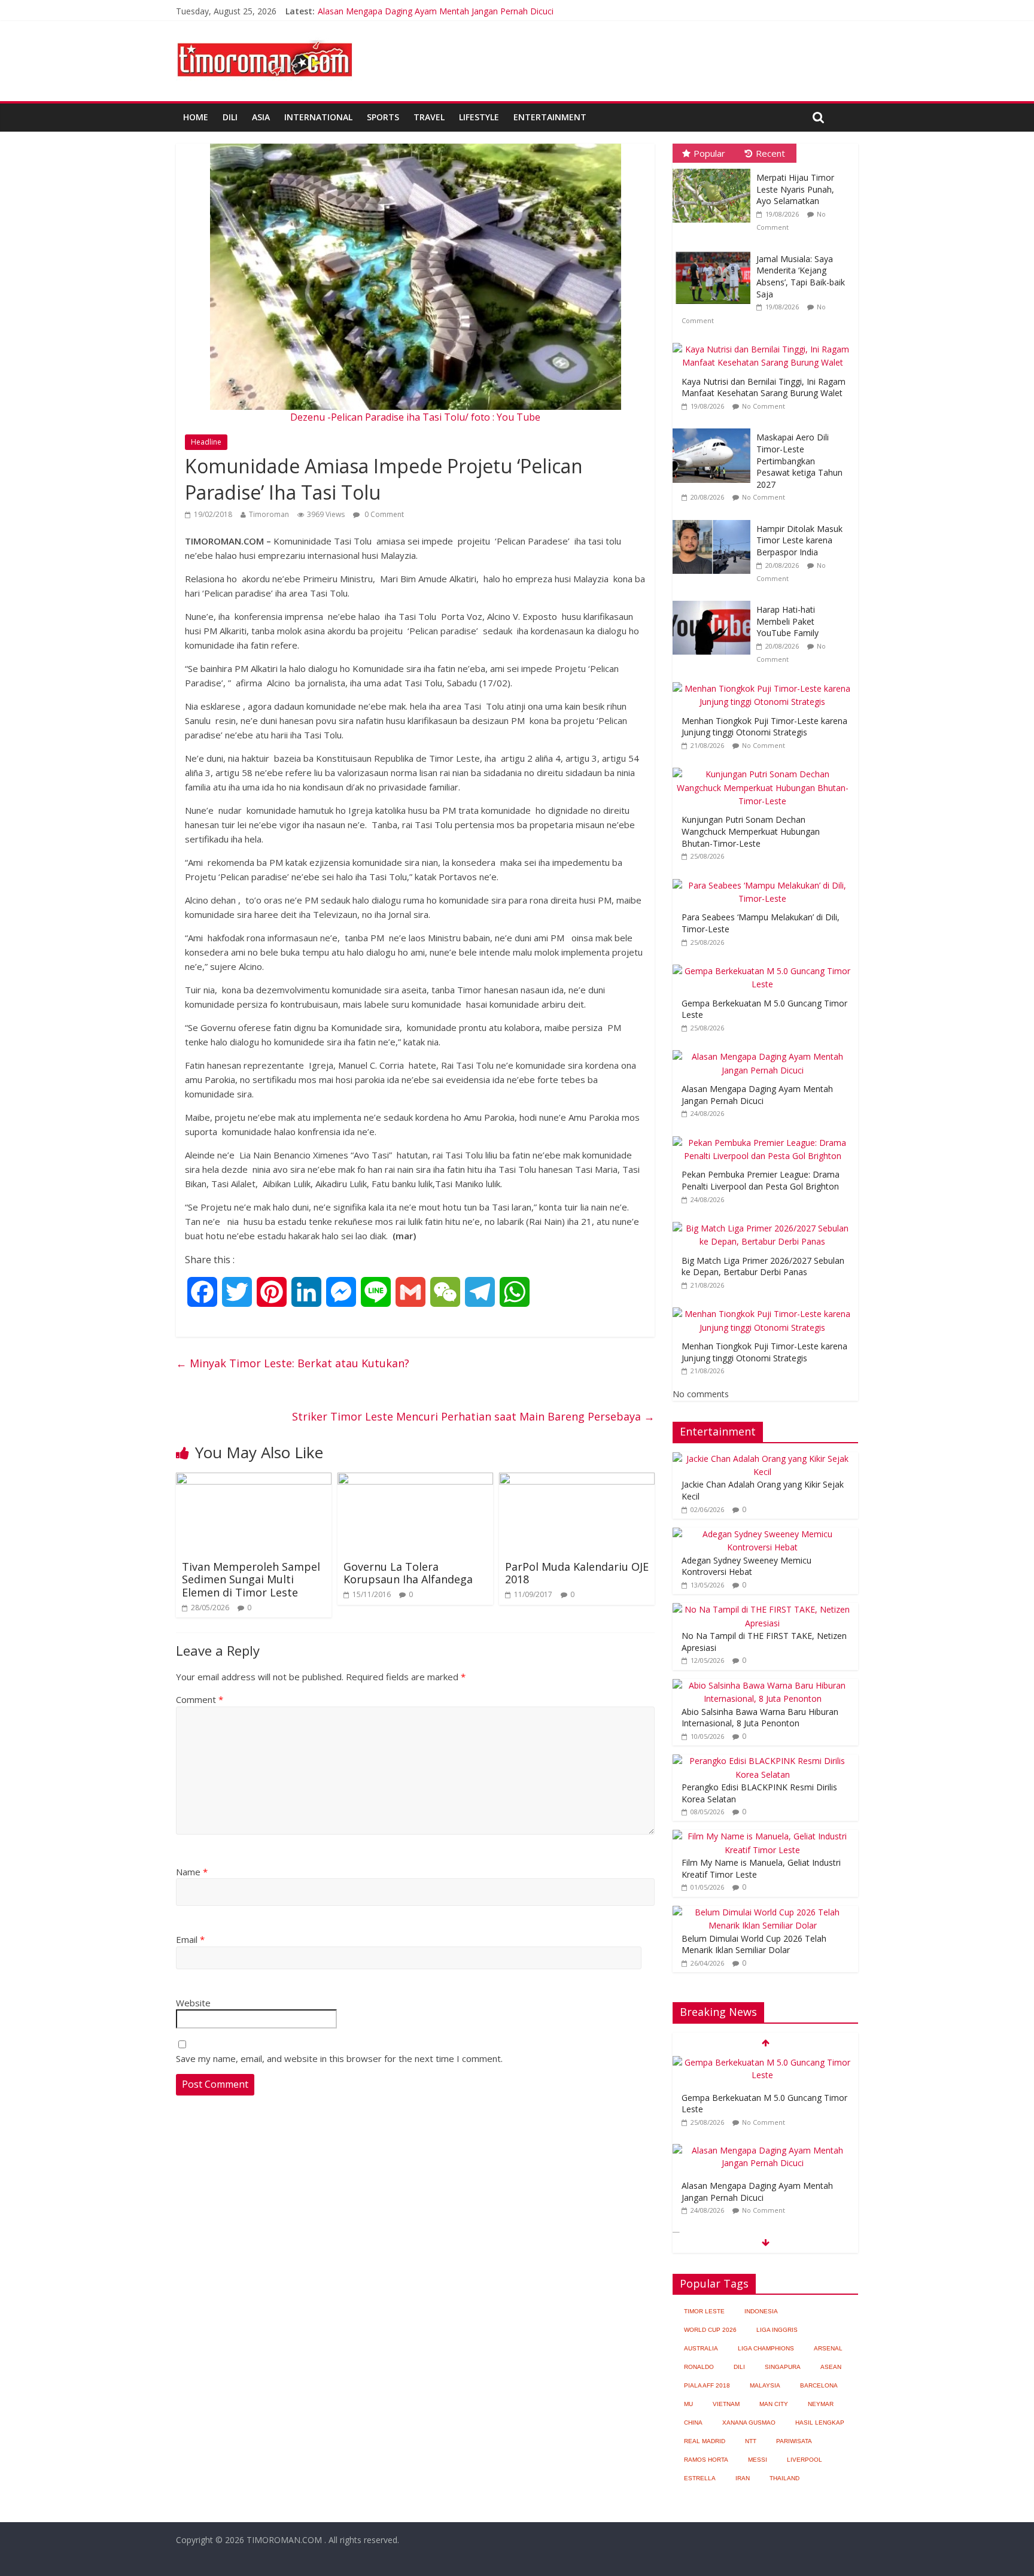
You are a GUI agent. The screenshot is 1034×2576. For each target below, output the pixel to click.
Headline (206, 442)
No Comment (764, 406)
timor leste (704, 2311)
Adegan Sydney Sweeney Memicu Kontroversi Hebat (746, 1566)
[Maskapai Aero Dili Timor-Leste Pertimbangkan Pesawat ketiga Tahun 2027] (714, 429)
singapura (783, 2367)
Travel (429, 117)
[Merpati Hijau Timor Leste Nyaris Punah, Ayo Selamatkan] (714, 169)
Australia (701, 2348)
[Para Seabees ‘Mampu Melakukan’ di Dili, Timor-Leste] (765, 879)
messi (758, 2460)
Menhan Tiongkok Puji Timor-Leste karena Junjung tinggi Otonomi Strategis (764, 727)
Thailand (784, 2478)
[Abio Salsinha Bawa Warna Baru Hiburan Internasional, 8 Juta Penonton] (762, 1685)
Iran (743, 2478)
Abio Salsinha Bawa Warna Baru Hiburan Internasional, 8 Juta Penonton (760, 1718)
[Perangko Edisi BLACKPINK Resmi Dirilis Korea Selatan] (762, 1761)
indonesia (761, 2311)
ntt (751, 2441)
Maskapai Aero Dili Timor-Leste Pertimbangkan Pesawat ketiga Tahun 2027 (799, 460)
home (196, 117)
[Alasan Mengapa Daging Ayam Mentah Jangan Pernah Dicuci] (765, 1050)
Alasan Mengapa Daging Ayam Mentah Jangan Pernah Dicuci (436, 11)
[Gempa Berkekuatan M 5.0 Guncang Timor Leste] (765, 965)
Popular (709, 153)
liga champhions (766, 2348)
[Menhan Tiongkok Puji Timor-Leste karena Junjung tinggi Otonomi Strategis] (765, 682)
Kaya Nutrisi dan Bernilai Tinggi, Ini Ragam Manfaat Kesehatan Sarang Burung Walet (764, 387)
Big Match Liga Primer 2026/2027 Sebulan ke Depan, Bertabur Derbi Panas (763, 1266)
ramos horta (706, 2460)
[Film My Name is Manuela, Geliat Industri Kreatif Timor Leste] (762, 1836)
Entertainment (550, 117)
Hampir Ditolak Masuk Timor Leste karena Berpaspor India (799, 540)
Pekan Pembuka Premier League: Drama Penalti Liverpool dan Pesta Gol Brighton (761, 1180)
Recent (770, 153)
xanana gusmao (749, 2423)
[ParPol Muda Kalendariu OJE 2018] (577, 1480)
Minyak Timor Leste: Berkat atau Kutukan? (293, 1363)
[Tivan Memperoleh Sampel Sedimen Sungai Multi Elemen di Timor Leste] (254, 1480)
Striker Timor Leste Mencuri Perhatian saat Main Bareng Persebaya (473, 1416)
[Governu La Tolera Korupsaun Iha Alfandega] (415, 1480)
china (693, 2423)
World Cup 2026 (710, 2330)
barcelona (819, 2385)
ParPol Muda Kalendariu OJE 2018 (577, 1573)
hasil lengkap (820, 2423)
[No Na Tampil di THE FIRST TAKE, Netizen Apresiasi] (762, 1609)
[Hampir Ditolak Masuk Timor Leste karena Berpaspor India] (714, 520)
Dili (230, 117)
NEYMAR (821, 2404)
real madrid (705, 2441)
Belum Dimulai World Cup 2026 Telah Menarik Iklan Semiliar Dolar (754, 1944)
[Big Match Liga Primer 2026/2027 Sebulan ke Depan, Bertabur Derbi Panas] (765, 1222)
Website (193, 2003)
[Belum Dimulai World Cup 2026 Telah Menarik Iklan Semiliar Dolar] (762, 1912)
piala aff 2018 (707, 2385)
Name (192, 1872)
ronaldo (699, 2367)
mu (688, 2404)
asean (831, 2367)
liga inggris (777, 2330)
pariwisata (794, 2441)
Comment (200, 1699)
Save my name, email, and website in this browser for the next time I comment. (339, 2058)
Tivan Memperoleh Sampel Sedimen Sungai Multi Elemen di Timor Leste (251, 1579)
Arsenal (828, 2348)
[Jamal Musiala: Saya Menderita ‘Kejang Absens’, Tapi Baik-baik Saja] (714, 250)
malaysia (765, 2385)
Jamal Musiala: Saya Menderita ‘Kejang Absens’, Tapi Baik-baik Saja (801, 276)
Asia (261, 117)
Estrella (700, 2478)
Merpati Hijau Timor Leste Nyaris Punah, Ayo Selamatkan (795, 189)
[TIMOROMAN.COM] (264, 39)
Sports (383, 117)
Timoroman (269, 514)
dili (739, 2367)
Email (190, 1939)
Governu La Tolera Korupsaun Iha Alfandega (408, 1573)
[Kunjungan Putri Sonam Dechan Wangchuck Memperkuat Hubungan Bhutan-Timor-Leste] (765, 768)
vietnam (726, 2404)
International (318, 117)
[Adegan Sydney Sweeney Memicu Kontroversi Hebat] (762, 1534)
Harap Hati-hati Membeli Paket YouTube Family (787, 621)
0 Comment (383, 514)
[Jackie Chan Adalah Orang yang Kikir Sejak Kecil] (762, 1459)
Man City (774, 2404)
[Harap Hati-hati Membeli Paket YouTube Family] (714, 601)
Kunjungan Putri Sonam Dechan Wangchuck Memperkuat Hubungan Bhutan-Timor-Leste (751, 831)
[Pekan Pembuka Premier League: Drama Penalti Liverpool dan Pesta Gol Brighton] (765, 1137)
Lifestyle (479, 117)
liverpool (805, 2460)
